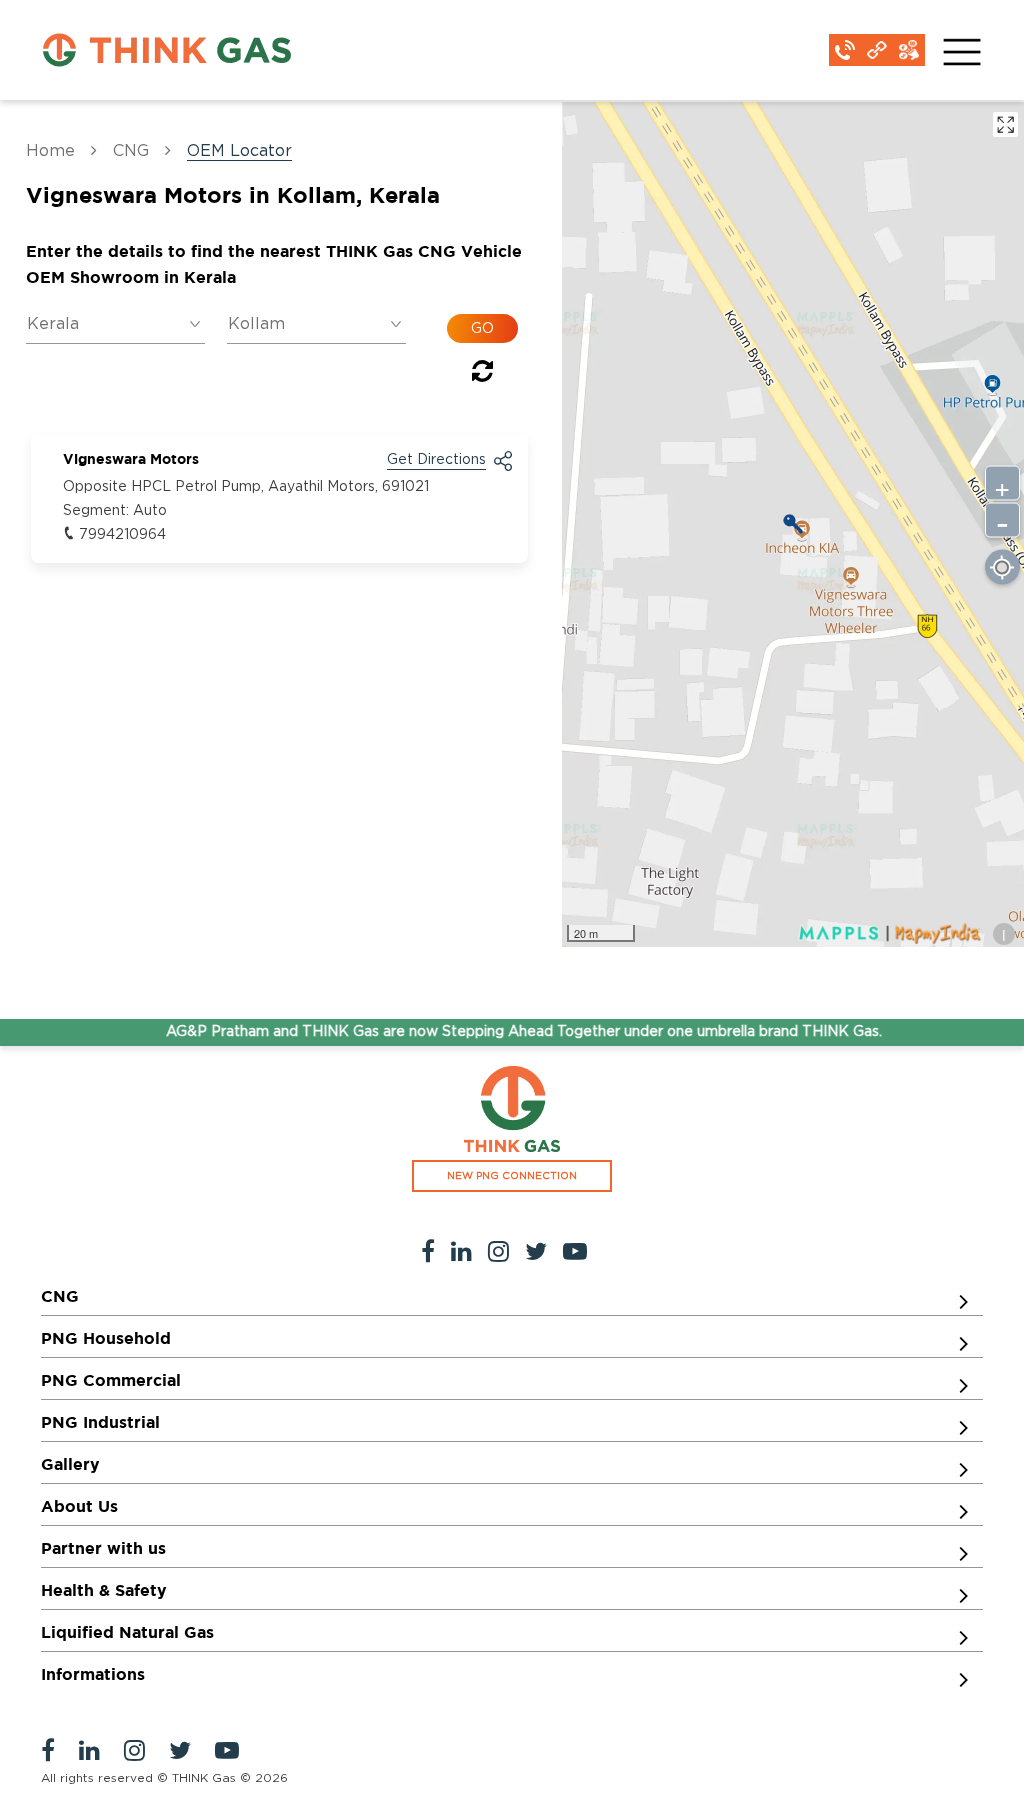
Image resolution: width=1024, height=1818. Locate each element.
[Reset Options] (482, 375)
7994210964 (122, 535)
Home (50, 151)
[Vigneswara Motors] (793, 524)
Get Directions (436, 460)
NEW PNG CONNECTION (512, 1176)
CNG (131, 151)
